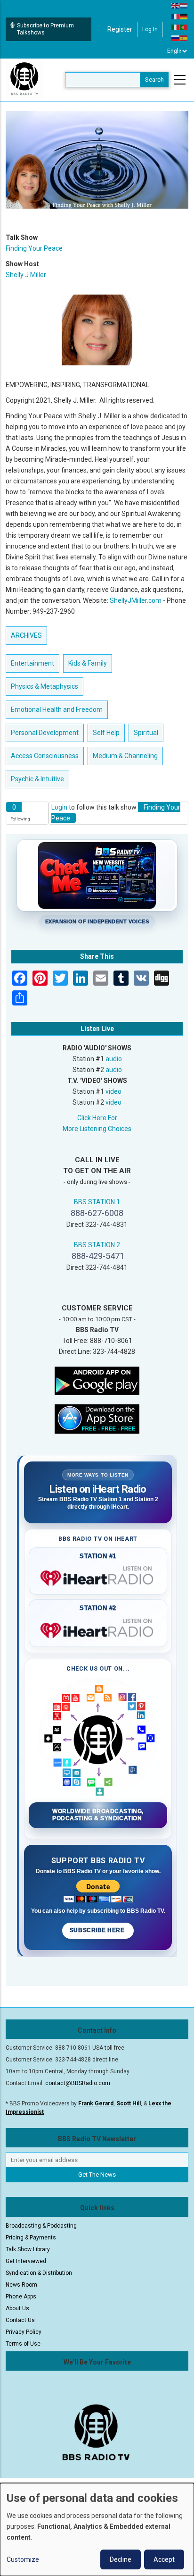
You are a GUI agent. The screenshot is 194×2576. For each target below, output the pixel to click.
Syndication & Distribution (39, 2273)
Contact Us (20, 2320)
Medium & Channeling (125, 756)
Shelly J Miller (26, 275)
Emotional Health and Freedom (57, 709)
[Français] (176, 16)
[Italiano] (176, 27)
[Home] (24, 79)
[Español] (184, 38)
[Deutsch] (184, 16)
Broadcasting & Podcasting (41, 2226)
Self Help (106, 733)
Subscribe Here (98, 1930)
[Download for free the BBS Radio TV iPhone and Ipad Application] (97, 1419)
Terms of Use (23, 2344)
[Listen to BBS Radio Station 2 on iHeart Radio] (98, 1629)
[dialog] (97, 2530)
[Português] (184, 27)
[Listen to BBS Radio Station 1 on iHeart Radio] (98, 1576)
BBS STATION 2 (97, 1245)
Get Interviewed (26, 2261)
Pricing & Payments (31, 2238)
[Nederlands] (184, 5)
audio (114, 1059)
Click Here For (97, 1118)
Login (59, 807)
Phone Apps (21, 2297)
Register (120, 29)
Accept (164, 2559)
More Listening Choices (97, 1129)
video (113, 1091)
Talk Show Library (28, 2249)
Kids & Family (88, 663)
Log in (150, 29)
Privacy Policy (24, 2332)
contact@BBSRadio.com (78, 2083)
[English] (176, 5)
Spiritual (146, 733)
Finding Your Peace (34, 248)
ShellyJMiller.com (136, 600)
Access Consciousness (45, 756)
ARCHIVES (26, 635)
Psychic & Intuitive (37, 779)
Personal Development (45, 733)
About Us (17, 2308)
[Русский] (176, 38)
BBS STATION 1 (97, 1202)
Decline (121, 2559)
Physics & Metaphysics (44, 686)
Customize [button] (23, 2559)
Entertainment (32, 663)
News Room (21, 2285)
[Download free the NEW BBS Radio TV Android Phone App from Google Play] (97, 1380)
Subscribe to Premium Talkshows (45, 29)
